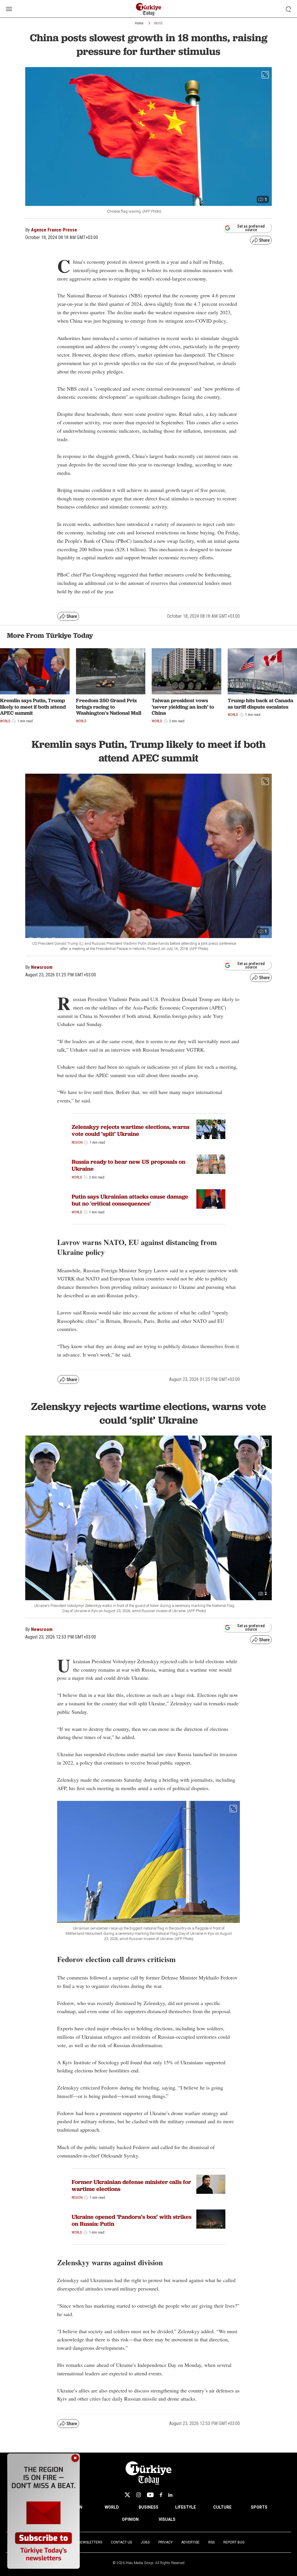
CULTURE (222, 2507)
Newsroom (42, 967)
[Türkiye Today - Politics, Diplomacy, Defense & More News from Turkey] (149, 9)
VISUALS (167, 2519)
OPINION (130, 2519)
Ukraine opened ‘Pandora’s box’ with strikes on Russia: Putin (132, 2220)
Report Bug (234, 2542)
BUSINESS (148, 2507)
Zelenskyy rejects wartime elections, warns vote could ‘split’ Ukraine (131, 1130)
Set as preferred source (251, 228)
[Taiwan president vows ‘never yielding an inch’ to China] (186, 671)
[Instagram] (138, 2495)
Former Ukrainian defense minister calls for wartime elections (131, 2185)
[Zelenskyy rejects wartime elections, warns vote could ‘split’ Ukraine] (211, 1129)
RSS (211, 2542)
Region (77, 1143)
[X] (127, 2495)
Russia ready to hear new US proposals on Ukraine (128, 1165)
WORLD (112, 2507)
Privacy (165, 2542)
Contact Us (121, 2542)
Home (139, 23)
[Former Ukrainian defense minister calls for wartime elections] (211, 2184)
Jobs (145, 2542)
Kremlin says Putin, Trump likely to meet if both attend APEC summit (33, 707)
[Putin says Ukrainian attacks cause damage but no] (211, 1199)
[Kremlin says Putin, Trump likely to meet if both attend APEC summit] (35, 671)
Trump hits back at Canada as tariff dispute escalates (260, 704)
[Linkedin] (170, 2495)
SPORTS (259, 2507)
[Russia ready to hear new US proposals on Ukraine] (211, 1164)
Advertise (190, 2542)
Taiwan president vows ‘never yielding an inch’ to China (183, 707)
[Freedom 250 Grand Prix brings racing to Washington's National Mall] (111, 671)
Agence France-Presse (54, 230)
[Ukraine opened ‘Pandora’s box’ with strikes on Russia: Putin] (211, 2219)
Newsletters (90, 2542)
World (158, 23)
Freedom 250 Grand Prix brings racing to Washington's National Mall (109, 707)
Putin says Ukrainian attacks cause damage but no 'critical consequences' (130, 1200)
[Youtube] (150, 2495)
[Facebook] (161, 2495)
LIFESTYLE (185, 2507)
